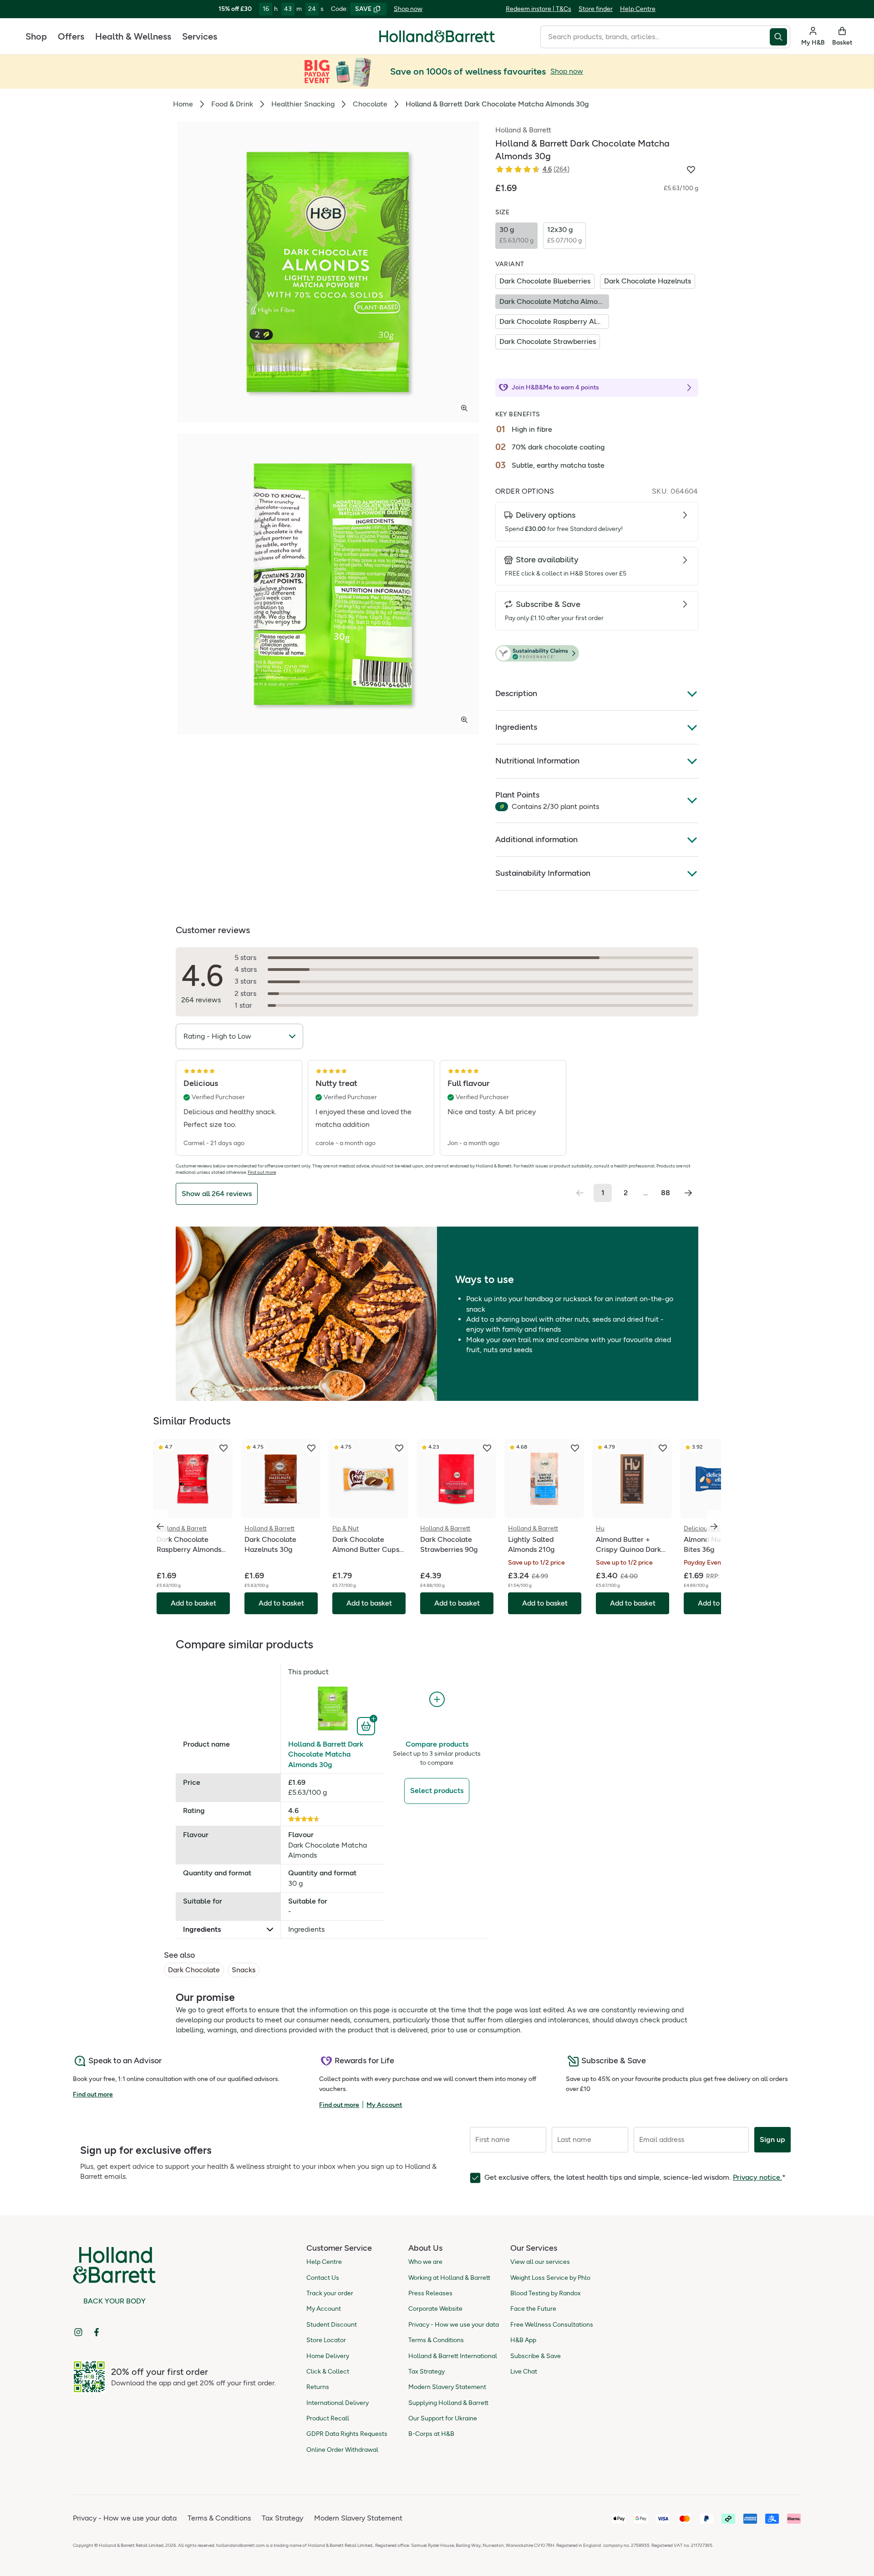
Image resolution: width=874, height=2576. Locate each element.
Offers (71, 36)
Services (200, 36)
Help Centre (638, 9)
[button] (597, 654)
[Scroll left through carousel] (160, 1526)
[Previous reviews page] (580, 1193)
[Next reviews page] (688, 1193)
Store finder (596, 9)
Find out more (262, 1172)
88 (666, 1193)
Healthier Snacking (303, 104)
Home (183, 104)
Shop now (408, 9)
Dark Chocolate (194, 1970)
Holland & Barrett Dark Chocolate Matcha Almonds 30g (326, 1754)
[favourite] (224, 1448)
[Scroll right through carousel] (714, 1526)
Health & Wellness (133, 36)
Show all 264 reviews (217, 1194)
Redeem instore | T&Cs (539, 9)
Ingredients (516, 727)
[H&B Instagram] (78, 2332)
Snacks (244, 1970)
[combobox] (655, 37)
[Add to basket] (367, 1725)
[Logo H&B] (437, 40)
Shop (36, 36)
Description (516, 693)
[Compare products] (437, 1700)
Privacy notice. (757, 2177)
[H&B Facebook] (97, 2332)
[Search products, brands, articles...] (780, 37)
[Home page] (437, 36)
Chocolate (370, 104)
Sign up (772, 2139)
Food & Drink (232, 104)
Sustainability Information (543, 873)
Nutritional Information (537, 761)
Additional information (536, 839)
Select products (437, 1791)
